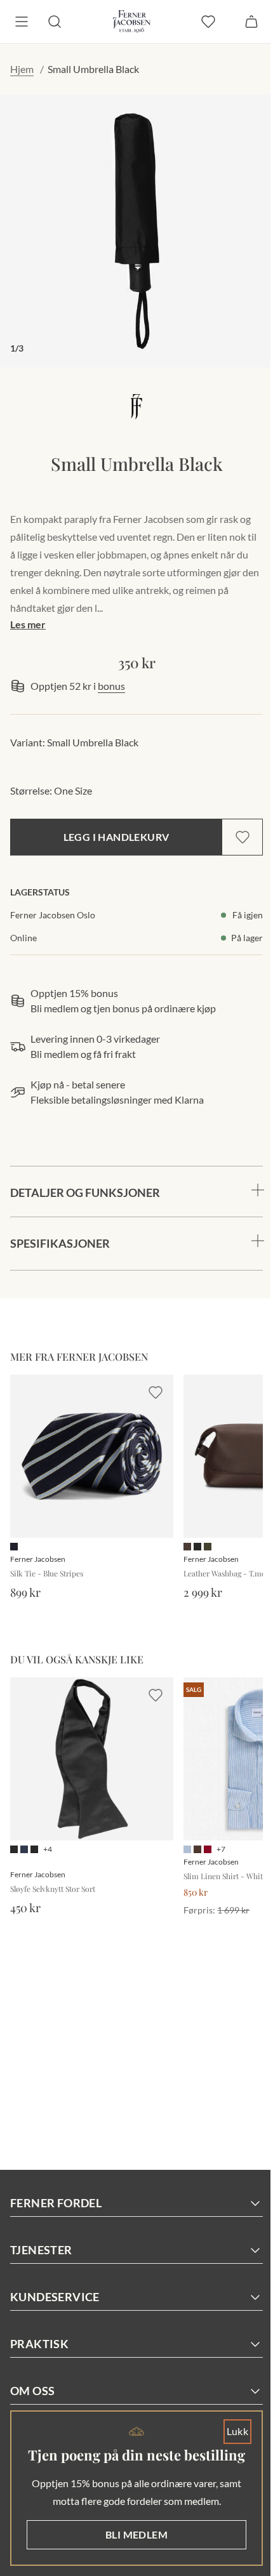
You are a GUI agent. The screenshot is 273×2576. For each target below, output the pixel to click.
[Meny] (22, 22)
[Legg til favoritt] (243, 837)
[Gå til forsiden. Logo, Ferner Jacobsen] (132, 22)
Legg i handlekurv (117, 837)
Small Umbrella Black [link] (93, 69)
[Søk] (55, 22)
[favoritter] (208, 22)
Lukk (228, 2412)
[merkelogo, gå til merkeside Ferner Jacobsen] (136, 406)
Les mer (28, 624)
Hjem (22, 69)
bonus (111, 686)
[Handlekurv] (251, 22)
